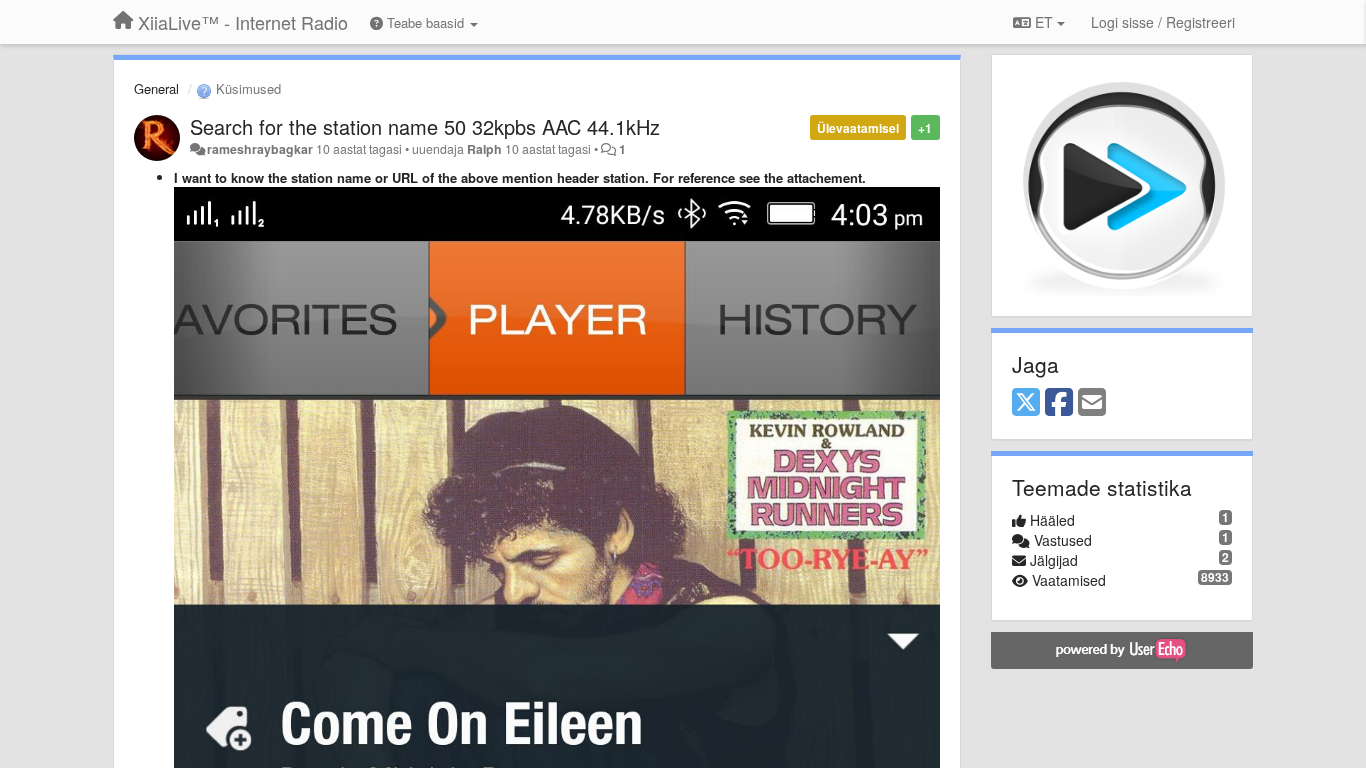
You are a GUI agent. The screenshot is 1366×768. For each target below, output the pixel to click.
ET (1044, 22)
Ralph (484, 149)
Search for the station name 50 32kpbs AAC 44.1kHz (425, 126)
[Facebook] (1059, 403)
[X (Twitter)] (1026, 403)
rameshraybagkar (260, 149)
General (156, 88)
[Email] (1092, 403)
